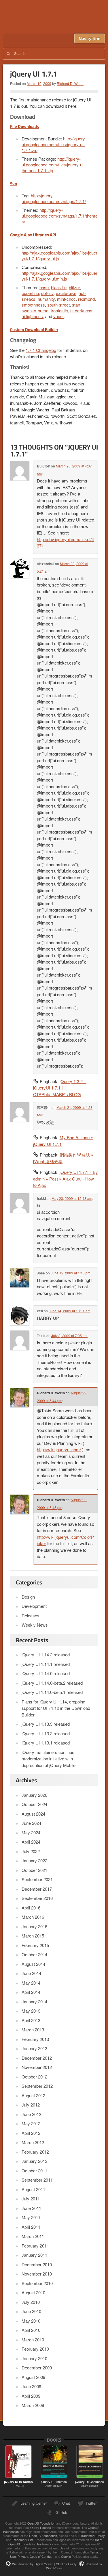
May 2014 (31, 1983)
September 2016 (37, 1898)
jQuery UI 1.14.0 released (46, 1673)
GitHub (61, 2512)
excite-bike (66, 293)
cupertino (30, 293)
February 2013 (35, 2039)
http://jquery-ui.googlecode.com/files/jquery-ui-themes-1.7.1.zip (53, 165)
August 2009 (33, 2377)
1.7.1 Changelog (41, 350)
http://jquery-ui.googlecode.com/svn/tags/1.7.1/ (54, 198)
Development (34, 1606)
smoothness (33, 305)
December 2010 (37, 2264)
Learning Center (34, 2503)
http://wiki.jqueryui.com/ (59, 1449)
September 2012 (37, 2086)
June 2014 (31, 1973)
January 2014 (34, 2001)
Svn (14, 184)
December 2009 (37, 2368)
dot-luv (47, 293)
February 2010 (35, 2349)
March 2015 (33, 1936)
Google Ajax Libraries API (33, 235)
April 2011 (31, 2227)
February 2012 (35, 2152)
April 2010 (31, 2330)
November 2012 (37, 2067)
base (44, 287)
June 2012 (31, 2114)
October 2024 (34, 1804)
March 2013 (33, 2030)
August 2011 (33, 2189)
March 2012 (33, 2142)
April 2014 (31, 1992)
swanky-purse (35, 310)
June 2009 (31, 2386)
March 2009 (33, 2405)
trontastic (59, 310)
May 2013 (31, 2011)
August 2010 (33, 2292)
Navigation (90, 38)
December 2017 (37, 1889)
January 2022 (34, 1860)
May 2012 (31, 2123)
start (76, 305)
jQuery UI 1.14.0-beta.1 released (52, 1692)
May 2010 (31, 2321)
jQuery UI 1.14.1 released (46, 1664)
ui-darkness (81, 310)
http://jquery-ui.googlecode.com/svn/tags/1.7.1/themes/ (60, 216)
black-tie (59, 287)
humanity (46, 299)
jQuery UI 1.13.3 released (46, 1724)
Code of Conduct (41, 2556)
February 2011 (35, 2246)
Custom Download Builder (34, 330)
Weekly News (35, 1625)
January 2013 (34, 2048)
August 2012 (33, 2095)
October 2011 (34, 2171)
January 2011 (34, 2255)
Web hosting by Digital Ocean (33, 2564)
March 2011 (33, 2236)
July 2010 (31, 2302)
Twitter (91, 2503)
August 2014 (33, 1964)
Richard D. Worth (70, 83)
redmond (86, 299)
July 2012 (31, 2105)
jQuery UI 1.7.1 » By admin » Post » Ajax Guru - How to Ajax (66, 1178)
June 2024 (31, 1823)
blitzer (74, 287)
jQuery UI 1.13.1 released (46, 1743)
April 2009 (31, 2396)
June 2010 (31, 2311)
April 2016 (31, 1908)
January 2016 (34, 1926)
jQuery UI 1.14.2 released (46, 1654)
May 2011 (31, 2217)
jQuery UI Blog (55, 17)
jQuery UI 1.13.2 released (46, 1733)
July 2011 (31, 2199)
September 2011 (37, 2180)
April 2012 (31, 2133)
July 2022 (31, 1851)
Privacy (23, 2556)
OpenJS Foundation (41, 2523)
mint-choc (66, 299)
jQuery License (40, 2527)
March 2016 (33, 1917)
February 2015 (35, 1945)
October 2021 (34, 1870)
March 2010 (33, 2340)
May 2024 (31, 1832)
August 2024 (33, 1814)
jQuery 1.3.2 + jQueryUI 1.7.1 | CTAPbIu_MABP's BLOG (60, 1088)
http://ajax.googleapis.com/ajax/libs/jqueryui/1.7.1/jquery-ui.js (59, 256)
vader (58, 316)
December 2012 (37, 2058)
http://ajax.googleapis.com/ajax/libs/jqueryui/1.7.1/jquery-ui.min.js (59, 276)
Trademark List (23, 2540)
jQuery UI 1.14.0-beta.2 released (52, 1683)
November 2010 (37, 2274)
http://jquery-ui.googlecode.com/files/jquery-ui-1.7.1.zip (54, 144)
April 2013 (31, 2020)
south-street (58, 305)
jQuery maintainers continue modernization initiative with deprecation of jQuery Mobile (49, 1759)
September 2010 (37, 2283)
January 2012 (34, 2161)
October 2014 (34, 1954)
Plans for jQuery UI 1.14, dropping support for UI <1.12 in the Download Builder (56, 1708)
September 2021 (37, 1879)
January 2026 (34, 1795)
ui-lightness (32, 316)
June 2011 (31, 2208)
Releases (31, 1615)
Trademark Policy (93, 2536)
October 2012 (34, 2077)
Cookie (66, 2556)
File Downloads (24, 126)
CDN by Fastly (66, 2564)
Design (28, 1597)
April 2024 (31, 1842)
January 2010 (34, 2358)
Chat (66, 2503)
